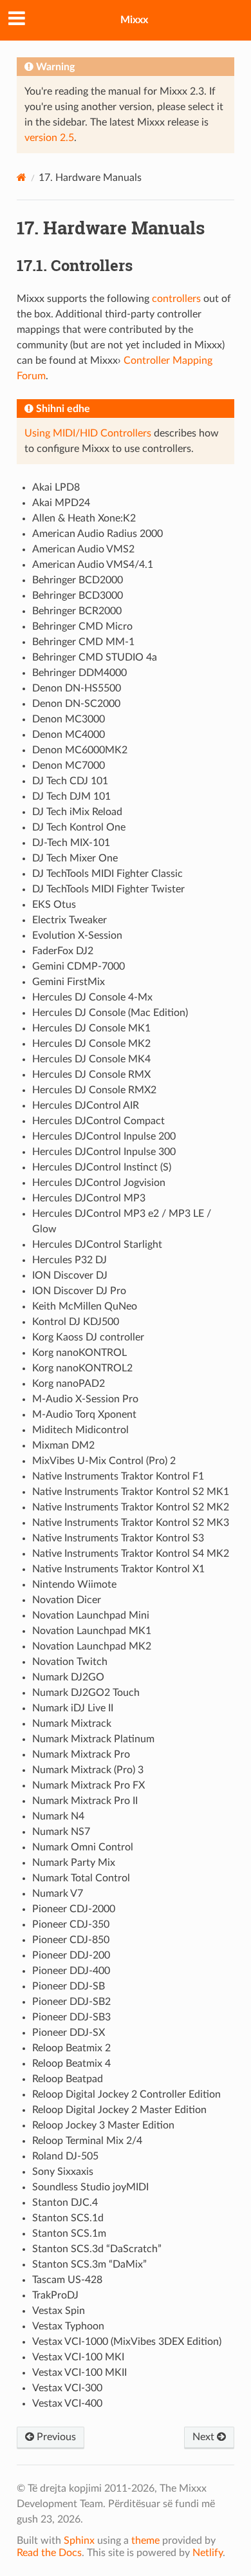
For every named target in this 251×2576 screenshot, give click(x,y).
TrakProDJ (55, 2295)
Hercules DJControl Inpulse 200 (104, 1136)
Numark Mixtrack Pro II (85, 1801)
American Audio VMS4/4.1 (93, 565)
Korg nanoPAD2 (69, 1384)
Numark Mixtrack (72, 1724)
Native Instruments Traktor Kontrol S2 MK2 (131, 1507)
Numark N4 (58, 1816)
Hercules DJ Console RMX (91, 1075)
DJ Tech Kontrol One (79, 827)
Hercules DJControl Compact (98, 1121)
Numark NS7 (61, 1832)
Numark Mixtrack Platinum (93, 1739)
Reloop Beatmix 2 (71, 2048)
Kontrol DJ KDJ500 (76, 1322)
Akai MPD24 (61, 503)
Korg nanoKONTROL (79, 1353)
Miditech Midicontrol (80, 1430)
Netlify (208, 2553)
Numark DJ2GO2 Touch (86, 1693)
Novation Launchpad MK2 (92, 1646)
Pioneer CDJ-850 (71, 1940)
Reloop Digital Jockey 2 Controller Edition (126, 2094)
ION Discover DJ (70, 1275)
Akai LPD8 (56, 487)
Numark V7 (58, 1894)
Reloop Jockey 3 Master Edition (103, 2125)
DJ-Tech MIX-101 (71, 843)
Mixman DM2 (63, 1445)
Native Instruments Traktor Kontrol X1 (118, 1569)
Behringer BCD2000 (78, 580)
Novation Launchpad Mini (91, 1615)
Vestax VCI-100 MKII (79, 2373)
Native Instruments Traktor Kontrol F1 (118, 1476)
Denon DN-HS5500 (77, 688)
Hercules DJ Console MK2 (91, 1044)
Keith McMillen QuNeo (85, 1306)
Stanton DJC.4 (65, 2203)
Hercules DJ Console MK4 (91, 1059)
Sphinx (79, 2541)
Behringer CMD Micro (82, 626)
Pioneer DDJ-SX (69, 2033)
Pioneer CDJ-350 (71, 1924)
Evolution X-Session (77, 935)
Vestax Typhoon (68, 2326)
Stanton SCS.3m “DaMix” (89, 2264)
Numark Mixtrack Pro (81, 1754)
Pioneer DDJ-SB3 (71, 2017)
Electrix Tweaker (70, 920)
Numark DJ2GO (68, 1677)
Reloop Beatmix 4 (71, 2064)
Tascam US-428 (67, 2280)
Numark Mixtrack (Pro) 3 (88, 1770)
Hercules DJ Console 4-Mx (92, 997)
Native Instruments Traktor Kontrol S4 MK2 (131, 1554)
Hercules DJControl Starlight (97, 1245)
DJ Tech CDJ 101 (70, 781)
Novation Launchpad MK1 (92, 1631)
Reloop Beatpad (68, 2079)
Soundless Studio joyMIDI (90, 2187)
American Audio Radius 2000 (98, 534)
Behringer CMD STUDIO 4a (95, 657)
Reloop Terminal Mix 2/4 (87, 2141)
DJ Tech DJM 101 (71, 796)
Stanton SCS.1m (69, 2233)
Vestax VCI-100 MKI (78, 2357)
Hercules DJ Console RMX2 (94, 1090)
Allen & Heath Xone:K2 (84, 518)
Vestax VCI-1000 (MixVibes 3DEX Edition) (127, 2342)
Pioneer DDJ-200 (71, 1955)
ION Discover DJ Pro (79, 1291)
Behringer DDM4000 (79, 673)
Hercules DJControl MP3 (89, 1198)
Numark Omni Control (83, 1847)
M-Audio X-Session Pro (85, 1399)
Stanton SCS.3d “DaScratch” (97, 2249)
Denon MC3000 (69, 719)
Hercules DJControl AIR (86, 1105)
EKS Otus (54, 905)
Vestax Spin (59, 2311)
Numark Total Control (81, 1878)
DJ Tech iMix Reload (77, 812)
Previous (55, 2437)
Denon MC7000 (69, 766)
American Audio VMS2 (83, 549)
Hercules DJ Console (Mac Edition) (110, 1013)
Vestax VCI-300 (67, 2388)
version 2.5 (49, 138)
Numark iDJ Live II (73, 1708)
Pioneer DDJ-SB (69, 1986)
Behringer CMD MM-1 (83, 642)
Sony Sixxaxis (63, 2172)
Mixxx (134, 20)
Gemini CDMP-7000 (79, 966)
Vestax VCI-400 (67, 2403)
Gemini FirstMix (69, 982)
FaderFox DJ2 (63, 951)
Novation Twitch (70, 1662)
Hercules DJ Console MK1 (91, 1028)
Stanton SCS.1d (68, 2218)
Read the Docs (49, 2553)
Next (205, 2437)
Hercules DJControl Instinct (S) (102, 1167)
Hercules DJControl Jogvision (99, 1183)
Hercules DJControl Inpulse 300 (104, 1152)
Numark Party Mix (74, 1863)
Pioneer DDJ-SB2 (71, 2002)
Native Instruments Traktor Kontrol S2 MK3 (131, 1523)
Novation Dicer (67, 1600)
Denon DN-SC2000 (76, 704)
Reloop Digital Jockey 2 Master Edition (119, 2110)
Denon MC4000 (69, 735)
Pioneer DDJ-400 (71, 1971)
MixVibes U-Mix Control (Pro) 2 (104, 1461)
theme (145, 2541)
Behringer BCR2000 (77, 611)
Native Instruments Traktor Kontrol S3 (118, 1538)
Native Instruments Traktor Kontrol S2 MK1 (131, 1492)
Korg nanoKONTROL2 (82, 1368)
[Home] (22, 177)
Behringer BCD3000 (78, 596)
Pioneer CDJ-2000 (74, 1909)
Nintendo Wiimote (74, 1584)
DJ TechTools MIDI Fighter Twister (108, 889)
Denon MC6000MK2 (80, 750)
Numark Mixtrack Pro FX (88, 1785)
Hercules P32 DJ (70, 1260)
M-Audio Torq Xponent (84, 1415)
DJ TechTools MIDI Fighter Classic (107, 874)
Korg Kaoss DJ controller (88, 1337)
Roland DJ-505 (65, 2156)
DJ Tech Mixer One (75, 858)
